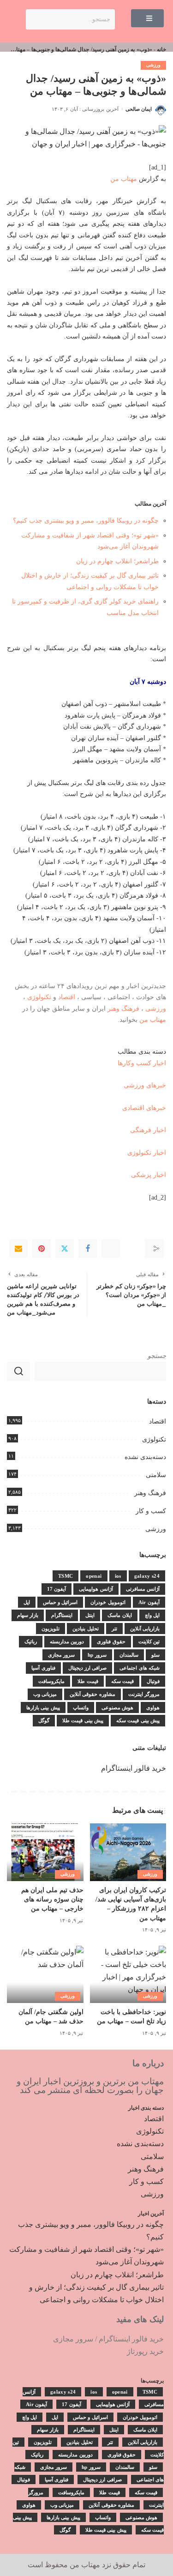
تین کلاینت (149, 1641)
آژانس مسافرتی (143, 1589)
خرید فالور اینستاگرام (134, 1768)
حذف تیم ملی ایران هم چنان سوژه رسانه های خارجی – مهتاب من (52, 1900)
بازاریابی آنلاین (145, 1629)
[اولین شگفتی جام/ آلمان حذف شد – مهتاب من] (45, 1974)
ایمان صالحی (139, 109)
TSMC (66, 1576)
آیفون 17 (57, 1589)
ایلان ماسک (119, 1615)
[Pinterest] (42, 1249)
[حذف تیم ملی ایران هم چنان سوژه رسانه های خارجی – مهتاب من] (45, 1852)
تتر (114, 1629)
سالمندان (129, 1655)
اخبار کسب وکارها (142, 1063)
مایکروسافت (51, 1681)
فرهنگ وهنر (123, 1008)
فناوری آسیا (43, 1668)
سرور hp (97, 1655)
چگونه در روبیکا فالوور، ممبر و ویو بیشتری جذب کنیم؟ (86, 520)
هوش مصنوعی (117, 1707)
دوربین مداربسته (67, 1641)
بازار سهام (28, 1615)
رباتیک (31, 1641)
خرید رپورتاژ (145, 2351)
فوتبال (153, 1681)
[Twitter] (65, 1249)
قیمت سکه (122, 1681)
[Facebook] (88, 1249)
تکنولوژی (39, 997)
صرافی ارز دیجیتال (88, 1668)
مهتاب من (124, 179)
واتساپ (81, 1707)
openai (94, 1576)
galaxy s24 (147, 1576)
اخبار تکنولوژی (147, 1152)
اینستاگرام (62, 1615)
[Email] (18, 1249)
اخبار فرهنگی (148, 1130)
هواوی (153, 1707)
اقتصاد (67, 997)
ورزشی (153, 65)
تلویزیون (51, 1629)
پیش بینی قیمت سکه (138, 1720)
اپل (27, 1602)
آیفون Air (149, 1602)
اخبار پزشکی (149, 1175)
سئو (155, 1655)
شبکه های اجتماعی (140, 1668)
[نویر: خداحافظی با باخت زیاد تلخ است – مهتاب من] (128, 1974)
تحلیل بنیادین (85, 1629)
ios (118, 1576)
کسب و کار (151, 1511)
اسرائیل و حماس (60, 1602)
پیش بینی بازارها (43, 1707)
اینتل (90, 1615)
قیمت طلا (88, 1681)
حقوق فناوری (111, 1641)
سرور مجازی (61, 1655)
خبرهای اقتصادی (144, 1108)
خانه (161, 49)
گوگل (44, 1720)
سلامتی (156, 1475)
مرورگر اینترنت (144, 1694)
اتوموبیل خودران (108, 1602)
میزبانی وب (45, 1694)
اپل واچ (152, 1615)
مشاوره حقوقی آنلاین (92, 1694)
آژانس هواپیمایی (96, 1589)
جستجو (157, 1356)
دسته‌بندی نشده (145, 1457)
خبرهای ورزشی (145, 1085)
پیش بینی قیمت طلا (83, 1720)
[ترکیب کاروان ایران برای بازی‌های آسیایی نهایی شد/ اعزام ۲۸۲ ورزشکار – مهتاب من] (128, 1852)
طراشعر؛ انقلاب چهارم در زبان (117, 561)
